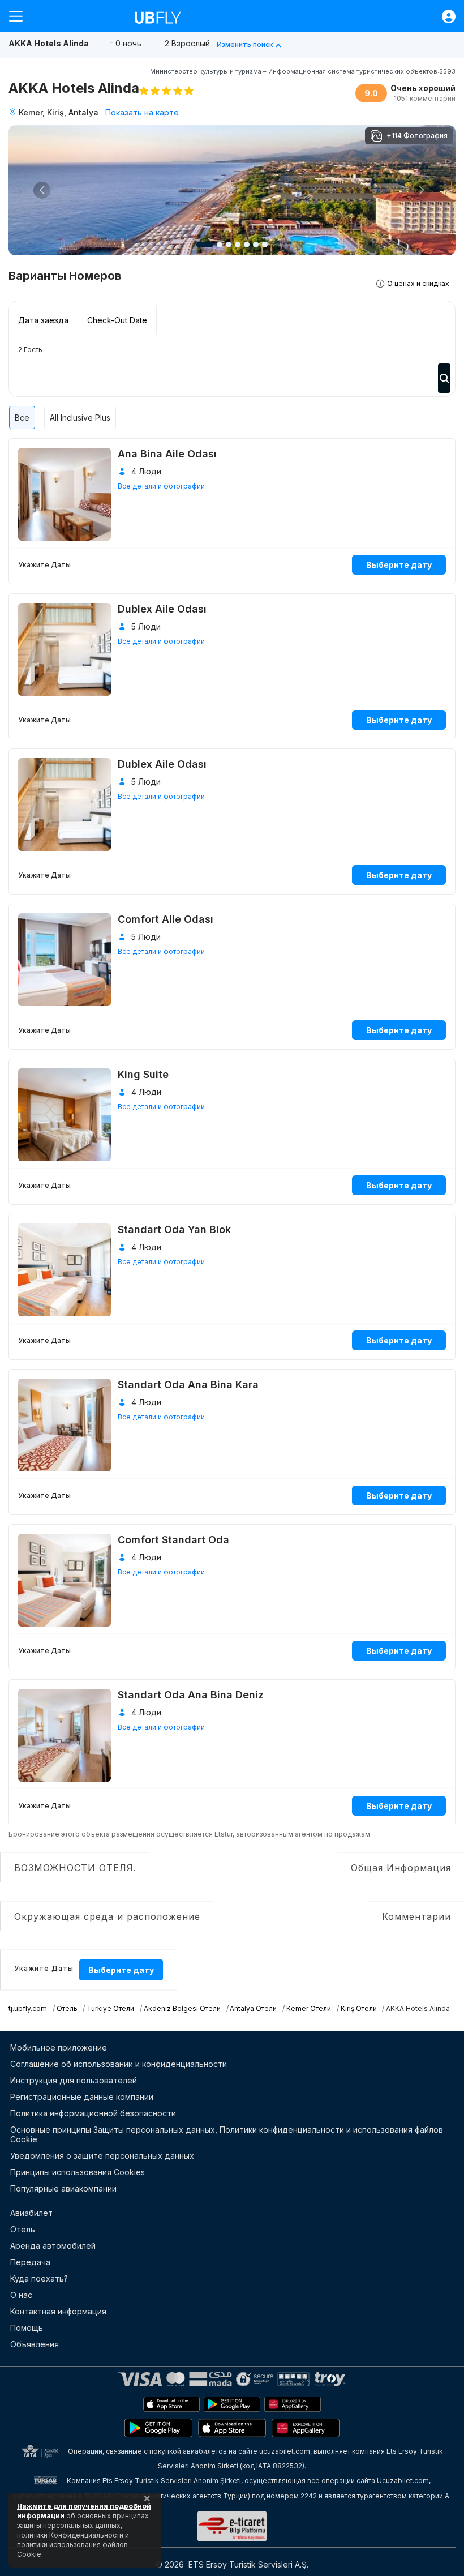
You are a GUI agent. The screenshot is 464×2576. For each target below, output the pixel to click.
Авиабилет (31, 2213)
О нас (21, 2295)
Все (22, 418)
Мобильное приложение (59, 2047)
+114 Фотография (417, 136)
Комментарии (416, 1916)
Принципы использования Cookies (78, 2172)
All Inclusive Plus (80, 418)
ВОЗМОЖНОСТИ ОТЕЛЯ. (75, 1868)
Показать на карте (142, 112)
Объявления (35, 2344)
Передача (30, 2262)
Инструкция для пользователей (74, 2080)
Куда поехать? (39, 2278)
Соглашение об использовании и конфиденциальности (119, 2064)
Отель (23, 2229)
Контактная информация (58, 2311)
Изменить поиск (245, 44)
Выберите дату (121, 1970)
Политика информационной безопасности (93, 2113)
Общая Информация (401, 1868)
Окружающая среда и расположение (107, 1916)
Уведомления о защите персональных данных (102, 2156)
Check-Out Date (117, 320)
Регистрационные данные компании (82, 2097)
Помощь (27, 2328)
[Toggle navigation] (20, 16)
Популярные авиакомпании (63, 2188)
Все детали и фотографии (161, 486)
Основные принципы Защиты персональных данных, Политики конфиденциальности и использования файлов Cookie (227, 2134)
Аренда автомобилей (53, 2246)
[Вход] (443, 16)
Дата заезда (43, 320)
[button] (42, 190)
